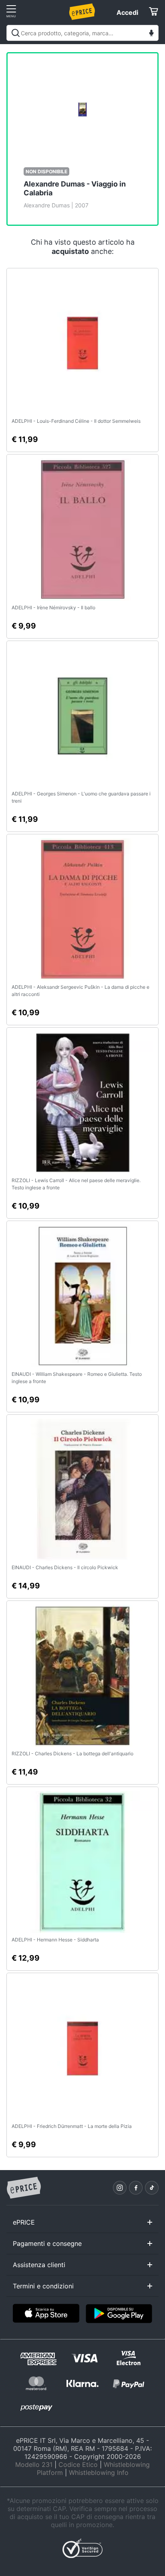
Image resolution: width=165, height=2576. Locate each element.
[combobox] (82, 33)
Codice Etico (78, 2464)
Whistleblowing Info (99, 2473)
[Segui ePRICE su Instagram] (120, 2188)
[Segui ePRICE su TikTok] (152, 2188)
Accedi (127, 12)
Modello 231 (34, 2464)
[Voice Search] (151, 34)
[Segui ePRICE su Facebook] (136, 2188)
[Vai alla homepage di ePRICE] (24, 2188)
